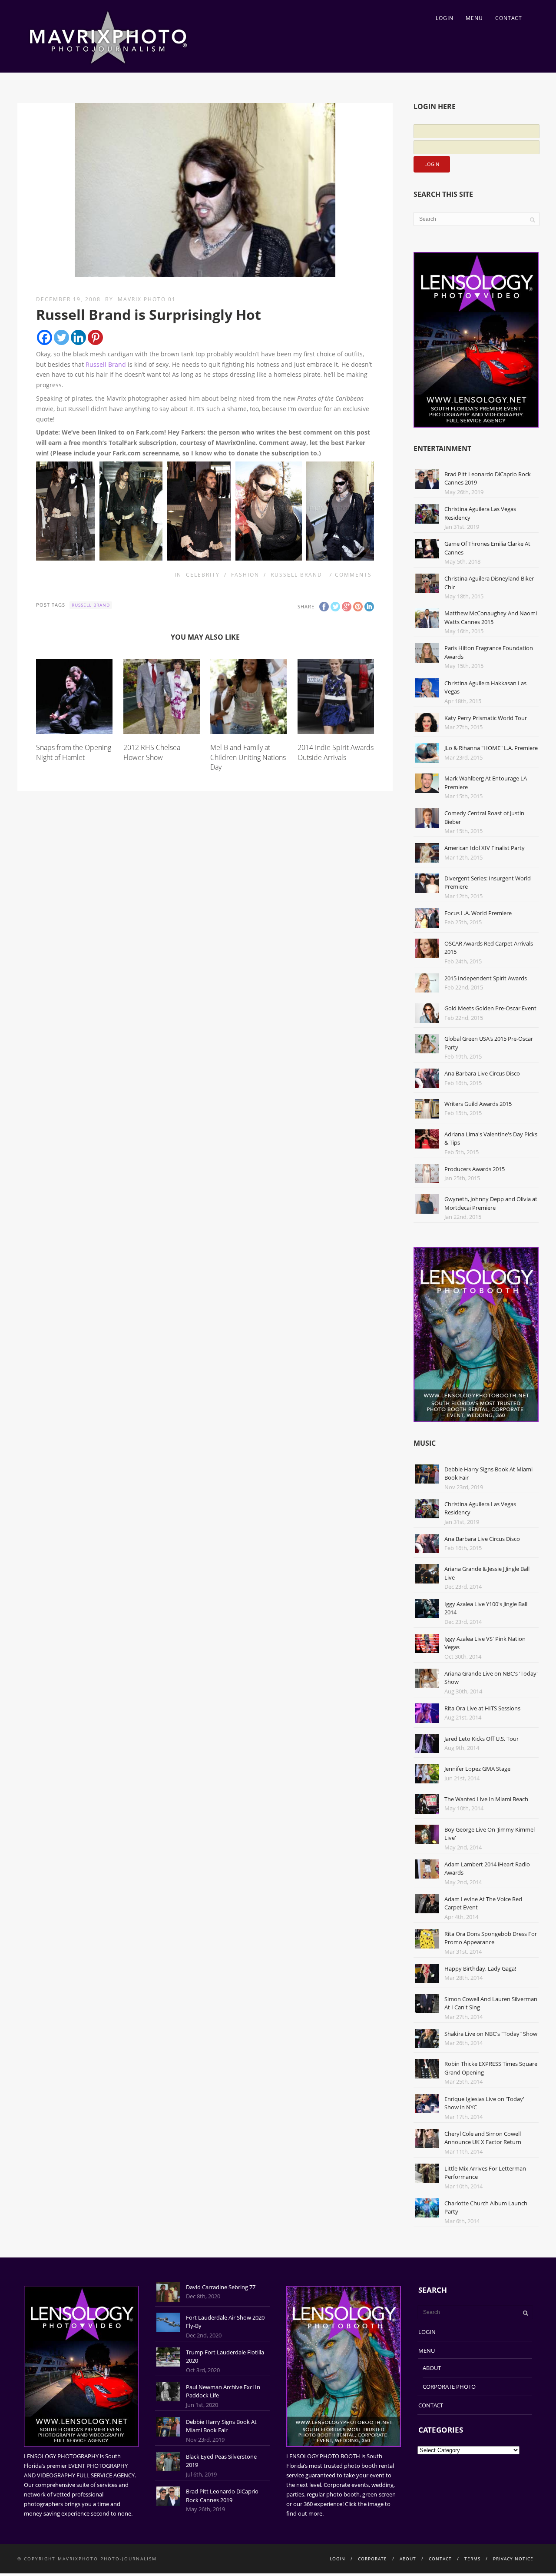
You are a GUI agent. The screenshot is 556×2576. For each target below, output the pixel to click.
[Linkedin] (78, 337)
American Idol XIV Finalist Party (485, 848)
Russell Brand (106, 364)
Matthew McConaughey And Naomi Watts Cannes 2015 (491, 617)
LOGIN (445, 18)
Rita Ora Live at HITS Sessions (482, 1708)
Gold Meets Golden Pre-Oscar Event (490, 1008)
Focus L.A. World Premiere (478, 913)
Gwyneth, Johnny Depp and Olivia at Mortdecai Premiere (491, 1203)
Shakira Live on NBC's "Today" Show (491, 2034)
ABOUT (432, 2368)
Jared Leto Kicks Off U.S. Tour (482, 1739)
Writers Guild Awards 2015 (478, 1104)
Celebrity (203, 575)
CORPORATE (372, 2559)
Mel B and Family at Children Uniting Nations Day (248, 757)
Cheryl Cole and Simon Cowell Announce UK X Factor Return (483, 2138)
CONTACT (509, 18)
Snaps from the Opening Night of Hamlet (74, 752)
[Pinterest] (95, 337)
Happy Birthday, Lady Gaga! (480, 1969)
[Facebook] (45, 337)
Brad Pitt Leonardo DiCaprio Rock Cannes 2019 (222, 2496)
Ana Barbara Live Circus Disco (482, 1073)
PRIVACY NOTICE (513, 2559)
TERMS (472, 2559)
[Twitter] (61, 337)
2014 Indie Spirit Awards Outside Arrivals (336, 752)
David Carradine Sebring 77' (221, 2287)
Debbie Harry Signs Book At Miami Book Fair (221, 2426)
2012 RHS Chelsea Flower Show (152, 752)
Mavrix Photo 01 (147, 299)
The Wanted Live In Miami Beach (486, 1799)
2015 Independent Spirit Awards (486, 978)
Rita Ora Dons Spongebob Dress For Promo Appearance (491, 1938)
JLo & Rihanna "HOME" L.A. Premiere (491, 748)
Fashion (245, 575)
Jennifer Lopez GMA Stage (477, 1769)
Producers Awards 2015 (475, 1169)
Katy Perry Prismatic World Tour (486, 718)
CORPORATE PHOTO (449, 2387)
